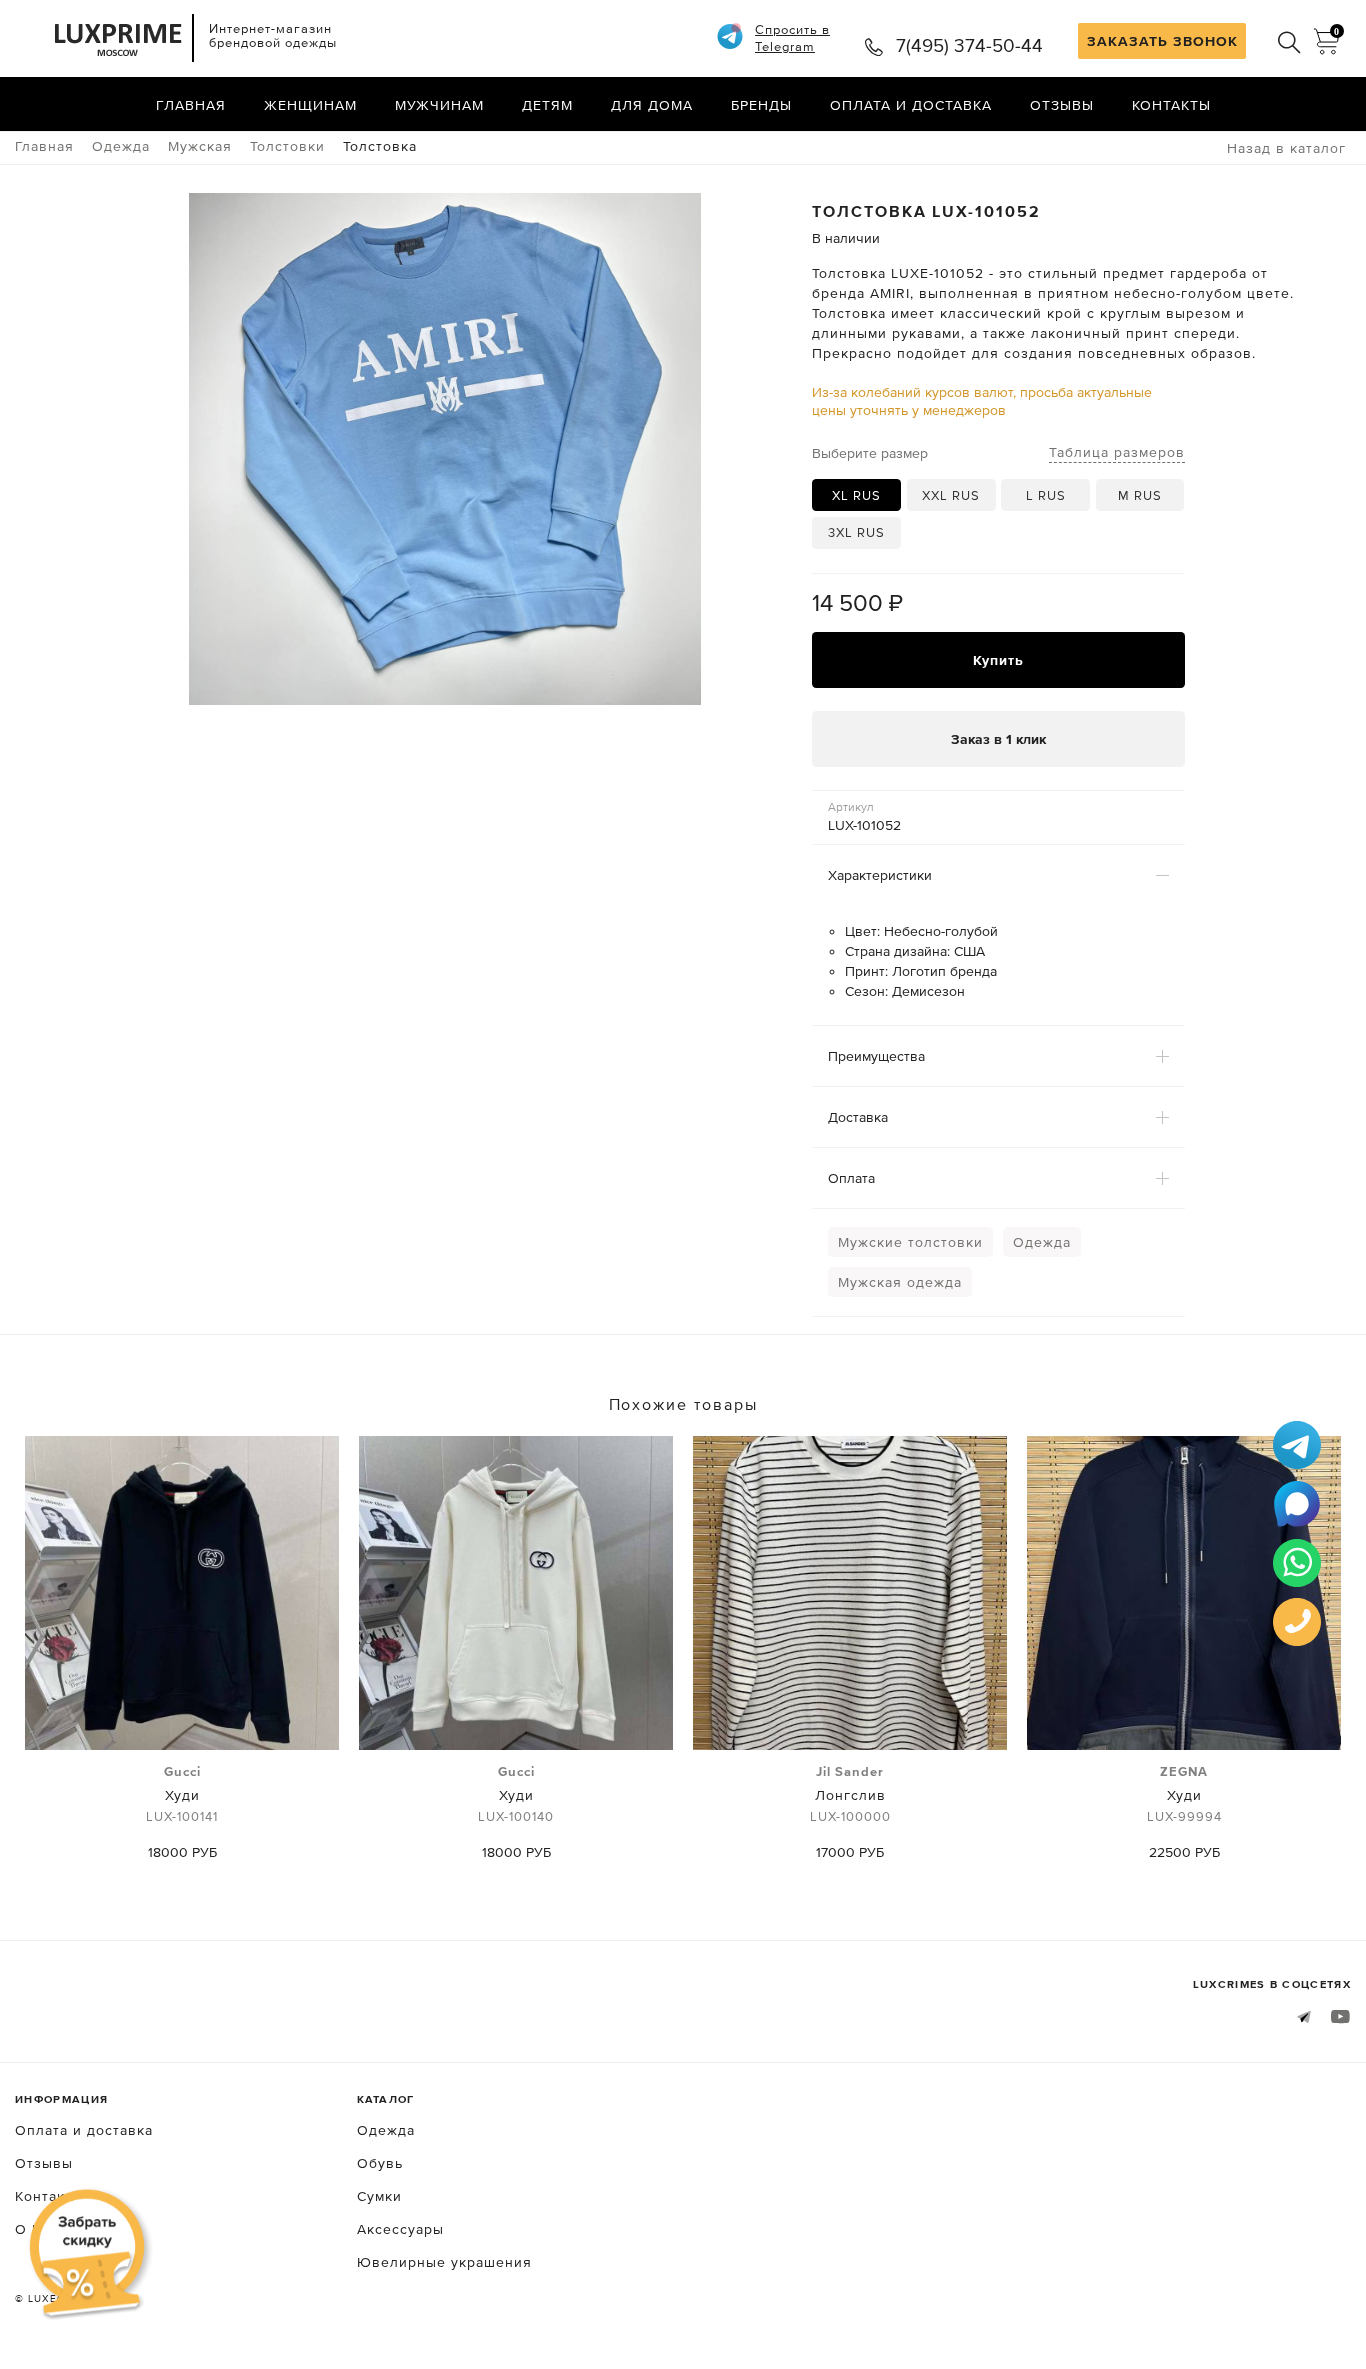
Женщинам (310, 105)
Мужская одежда (900, 1282)
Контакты (1171, 105)
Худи (182, 1794)
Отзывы (1062, 105)
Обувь (380, 2163)
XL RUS (856, 495)
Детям (547, 105)
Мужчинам (439, 105)
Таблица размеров (1117, 452)
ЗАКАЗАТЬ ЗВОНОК (1162, 41)
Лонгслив (850, 1794)
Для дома (652, 105)
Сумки (379, 2196)
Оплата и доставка (911, 105)
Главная (191, 105)
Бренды (761, 105)
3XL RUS (856, 532)
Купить (998, 660)
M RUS (1140, 495)
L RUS (1046, 495)
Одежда (1042, 1242)
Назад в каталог (1286, 148)
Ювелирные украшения (444, 2262)
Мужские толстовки (910, 1242)
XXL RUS (951, 495)
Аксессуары (400, 2229)
